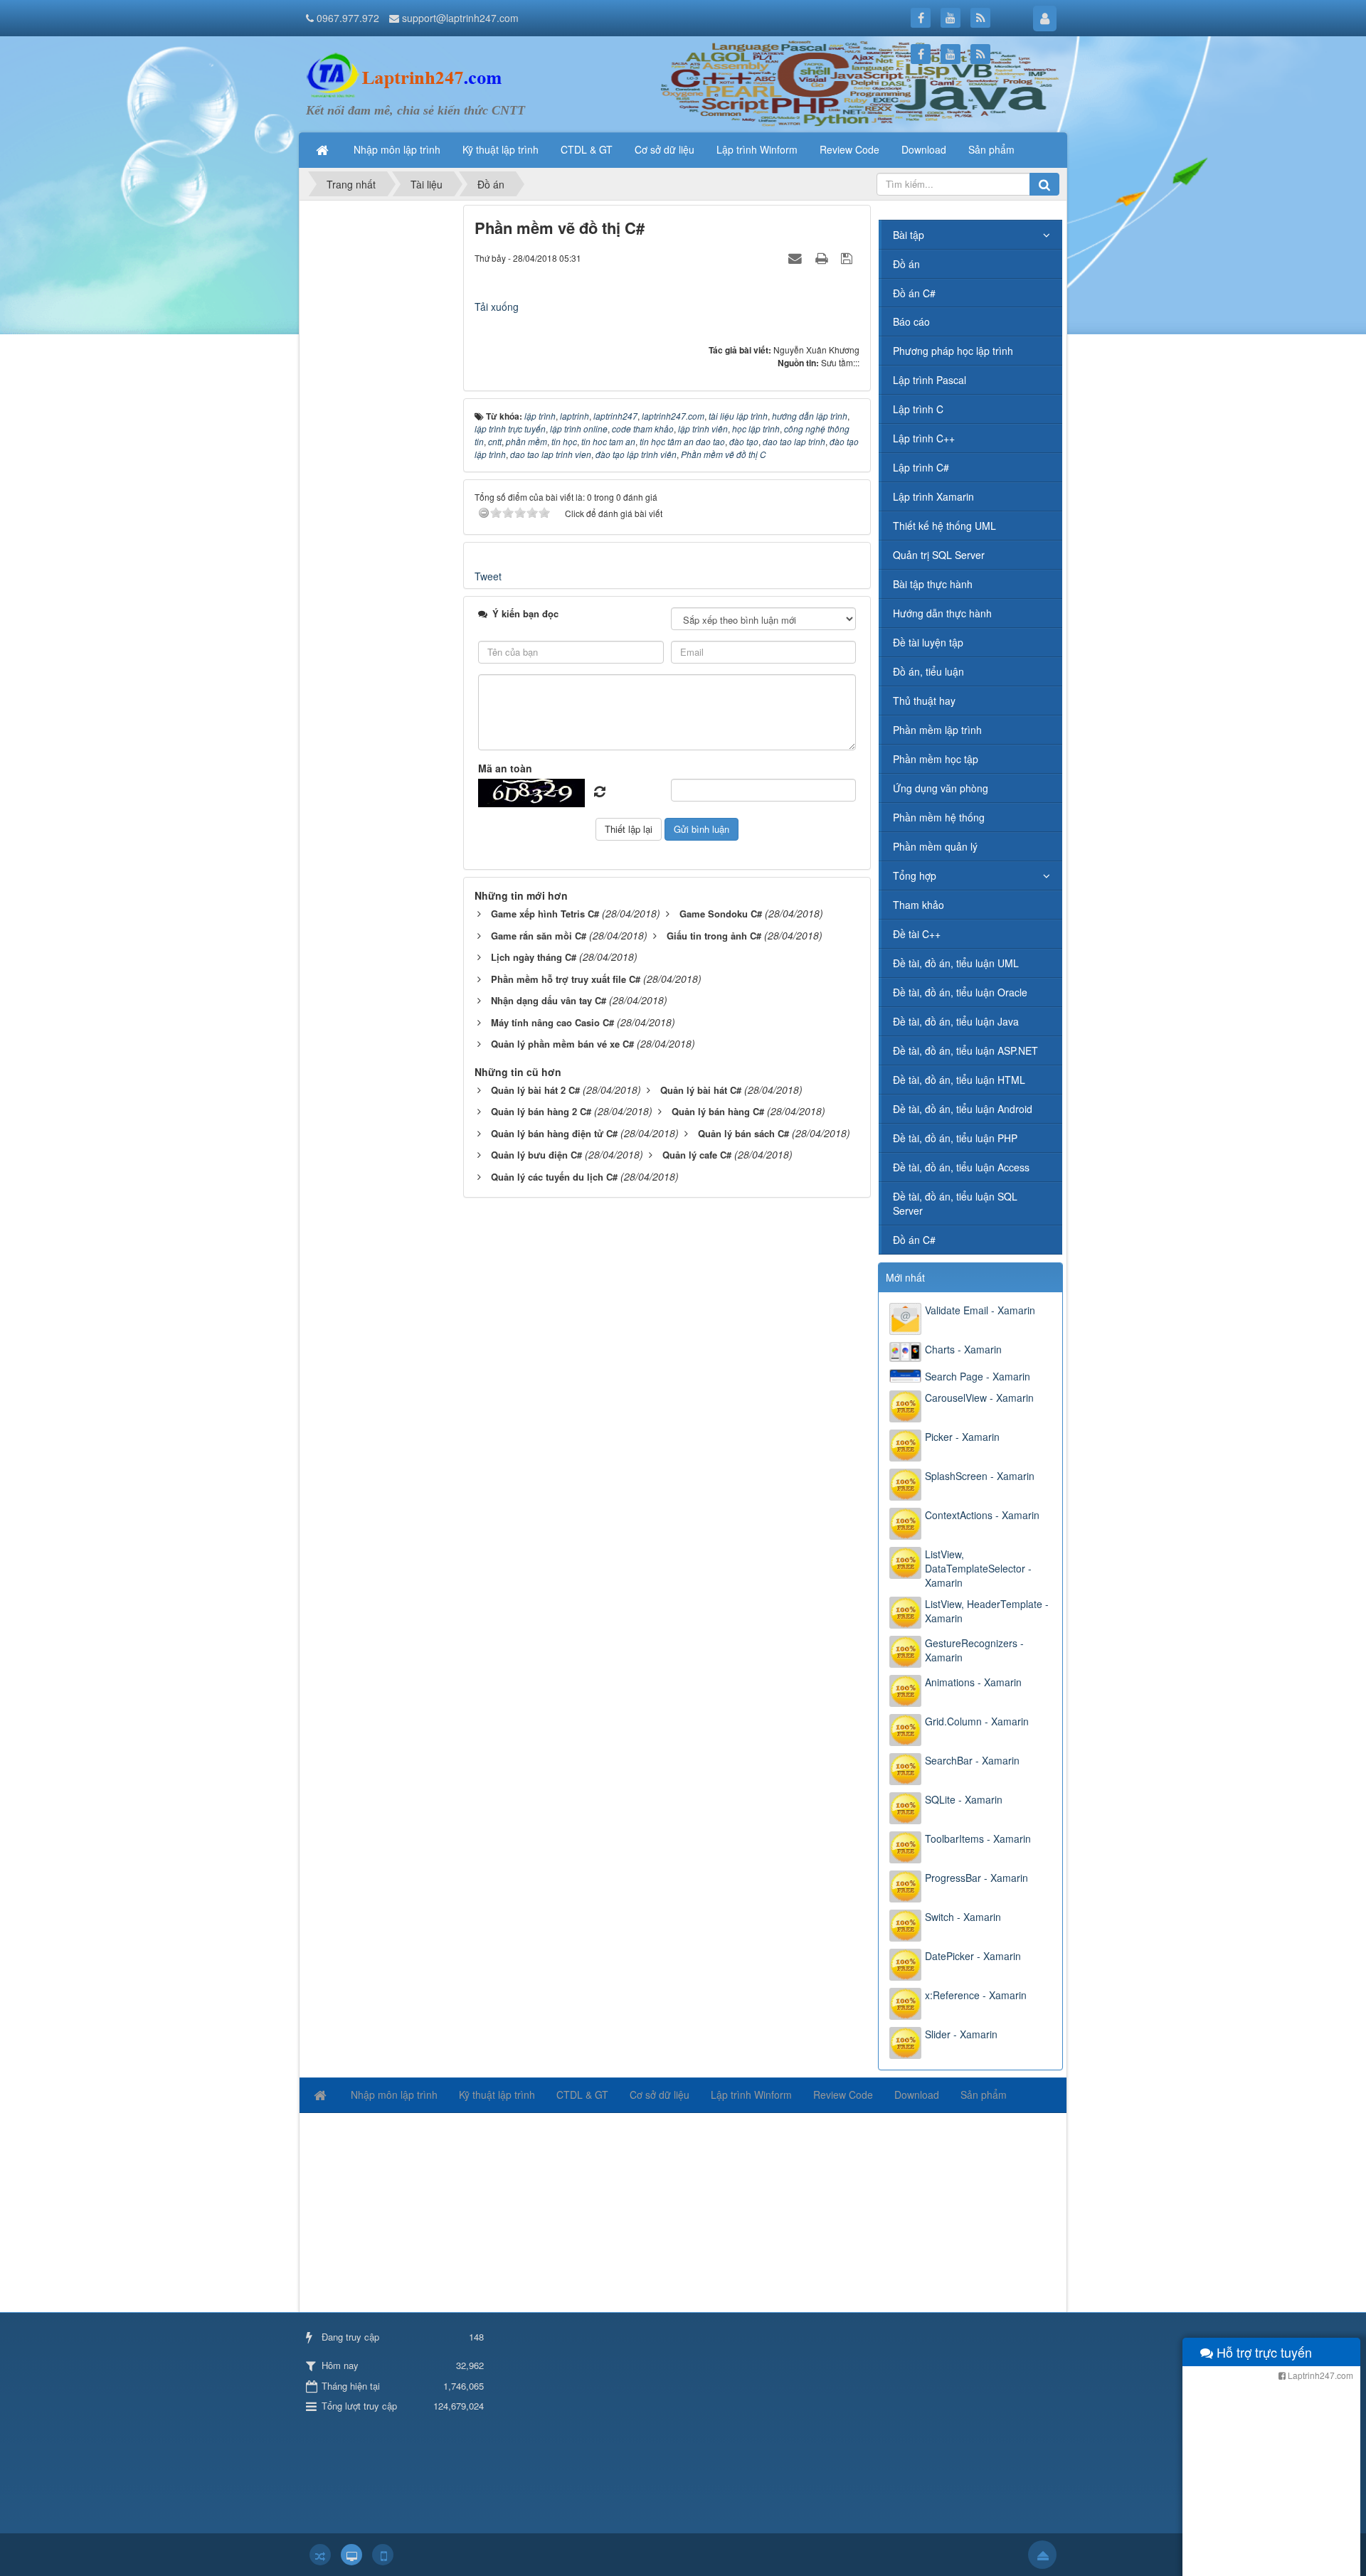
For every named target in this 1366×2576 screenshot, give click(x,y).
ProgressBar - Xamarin (976, 1878)
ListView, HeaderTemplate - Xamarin (987, 1611)
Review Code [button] (849, 149)
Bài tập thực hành (933, 584)
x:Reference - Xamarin (976, 1995)
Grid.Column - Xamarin (977, 1721)
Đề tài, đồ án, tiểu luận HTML (959, 1080)
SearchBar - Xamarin (972, 1760)
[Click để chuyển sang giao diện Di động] (383, 2555)
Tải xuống (497, 307)
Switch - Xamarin (963, 1917)
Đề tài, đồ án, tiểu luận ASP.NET (965, 1050)
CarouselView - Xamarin (979, 1398)
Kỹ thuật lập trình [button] (501, 149)
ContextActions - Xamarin (982, 1515)
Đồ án (906, 264)
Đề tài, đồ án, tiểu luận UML (956, 963)
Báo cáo (911, 321)
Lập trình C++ (924, 438)
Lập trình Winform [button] (757, 149)
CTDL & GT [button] (587, 149)
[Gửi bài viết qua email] (797, 257)
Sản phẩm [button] (991, 149)
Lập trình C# (921, 467)
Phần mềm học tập (936, 759)
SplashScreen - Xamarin (980, 1476)
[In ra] (823, 257)
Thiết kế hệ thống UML (944, 526)
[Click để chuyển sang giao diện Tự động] (320, 2555)
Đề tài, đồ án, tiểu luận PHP (955, 1138)
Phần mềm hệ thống (939, 817)
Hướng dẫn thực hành (942, 613)
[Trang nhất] (324, 149)
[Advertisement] (380, 418)
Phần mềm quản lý (935, 846)
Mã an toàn (505, 768)
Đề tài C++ (917, 934)
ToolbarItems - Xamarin (978, 1838)
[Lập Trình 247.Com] (407, 75)
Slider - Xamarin (961, 2034)
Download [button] (924, 149)
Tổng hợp (915, 875)
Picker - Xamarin (962, 1437)
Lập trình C (918, 409)
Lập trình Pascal (930, 380)
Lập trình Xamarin (933, 496)
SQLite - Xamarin (964, 1799)
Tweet (488, 576)
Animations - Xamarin (973, 1682)
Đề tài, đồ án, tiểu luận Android (963, 1109)
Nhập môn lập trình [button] (397, 149)
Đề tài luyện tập (928, 642)
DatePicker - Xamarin (973, 1956)
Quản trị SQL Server (939, 555)
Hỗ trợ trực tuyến (1262, 2352)
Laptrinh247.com (1319, 2375)
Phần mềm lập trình (937, 730)
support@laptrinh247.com (460, 18)
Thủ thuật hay (924, 701)
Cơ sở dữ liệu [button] (665, 149)
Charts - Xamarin (963, 1349)
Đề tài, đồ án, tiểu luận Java (956, 1021)
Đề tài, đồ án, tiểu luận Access (961, 1167)
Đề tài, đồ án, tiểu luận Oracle (960, 992)
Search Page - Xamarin (978, 1376)
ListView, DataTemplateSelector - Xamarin (978, 1568)
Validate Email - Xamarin (980, 1310)
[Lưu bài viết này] (848, 257)
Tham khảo (918, 905)
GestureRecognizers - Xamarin (974, 1650)
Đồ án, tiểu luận (928, 671)
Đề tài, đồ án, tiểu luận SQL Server (955, 1203)
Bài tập (909, 235)
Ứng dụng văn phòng (941, 788)
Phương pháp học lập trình (953, 351)
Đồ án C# (914, 293)
